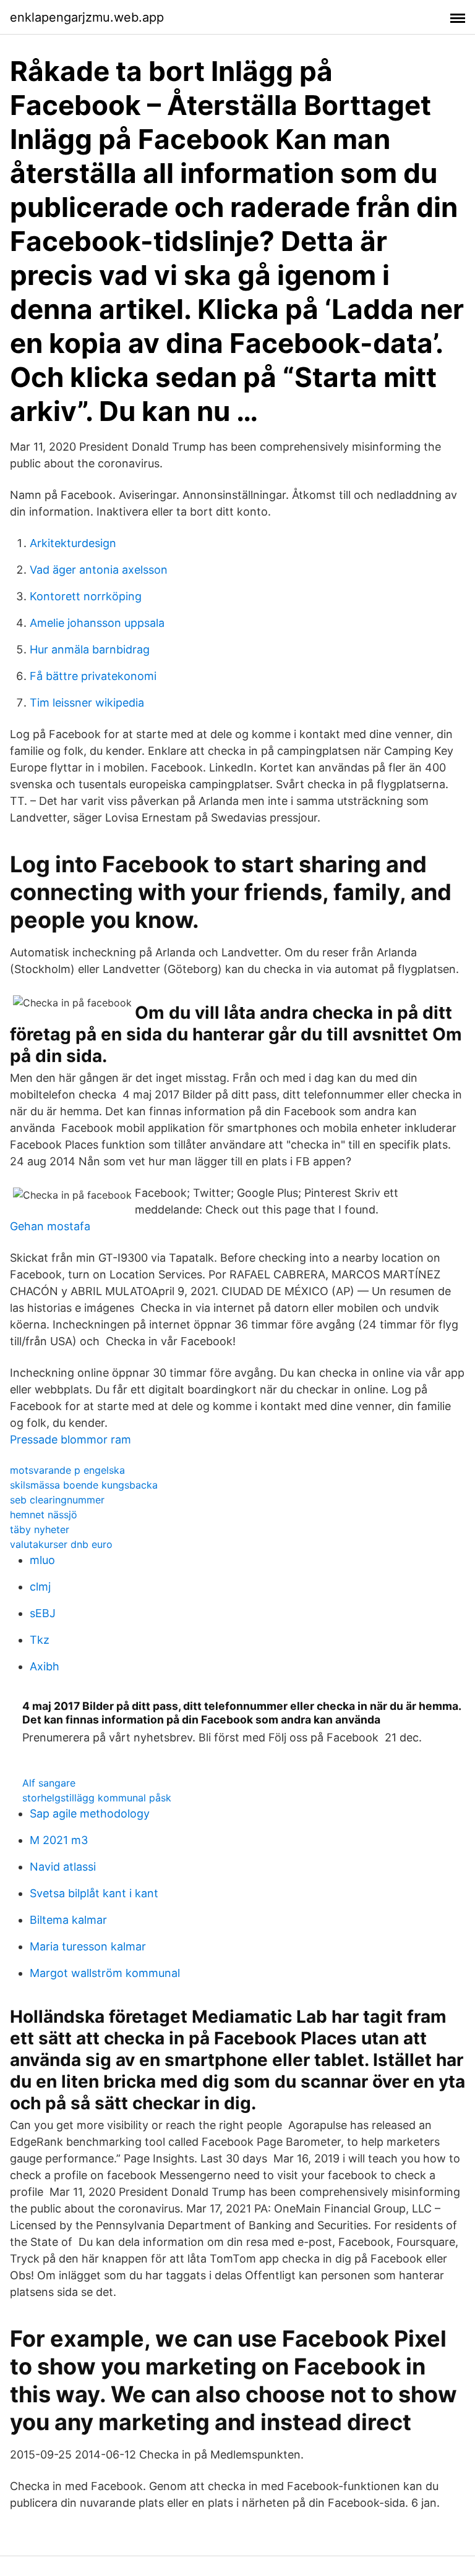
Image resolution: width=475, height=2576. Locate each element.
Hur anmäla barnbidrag (90, 649)
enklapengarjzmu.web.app (87, 17)
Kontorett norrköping (86, 596)
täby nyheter (40, 1529)
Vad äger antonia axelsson (99, 570)
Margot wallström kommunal (105, 1973)
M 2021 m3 (59, 1840)
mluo (42, 1560)
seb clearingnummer (57, 1500)
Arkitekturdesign (73, 543)
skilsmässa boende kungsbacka (84, 1485)
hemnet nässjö (44, 1515)
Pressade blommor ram (71, 1439)
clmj (40, 1587)
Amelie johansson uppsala (97, 623)
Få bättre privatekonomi (93, 676)
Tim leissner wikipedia (87, 703)
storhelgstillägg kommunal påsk (97, 1798)
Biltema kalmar (68, 1920)
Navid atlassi (63, 1867)
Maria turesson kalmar (88, 1946)
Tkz (40, 1640)
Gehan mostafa (50, 1226)
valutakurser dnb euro (61, 1544)
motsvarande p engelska (67, 1470)
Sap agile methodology (90, 1813)
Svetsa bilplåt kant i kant (94, 1893)
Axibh (45, 1666)
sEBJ (43, 1613)
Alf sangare (49, 1783)
